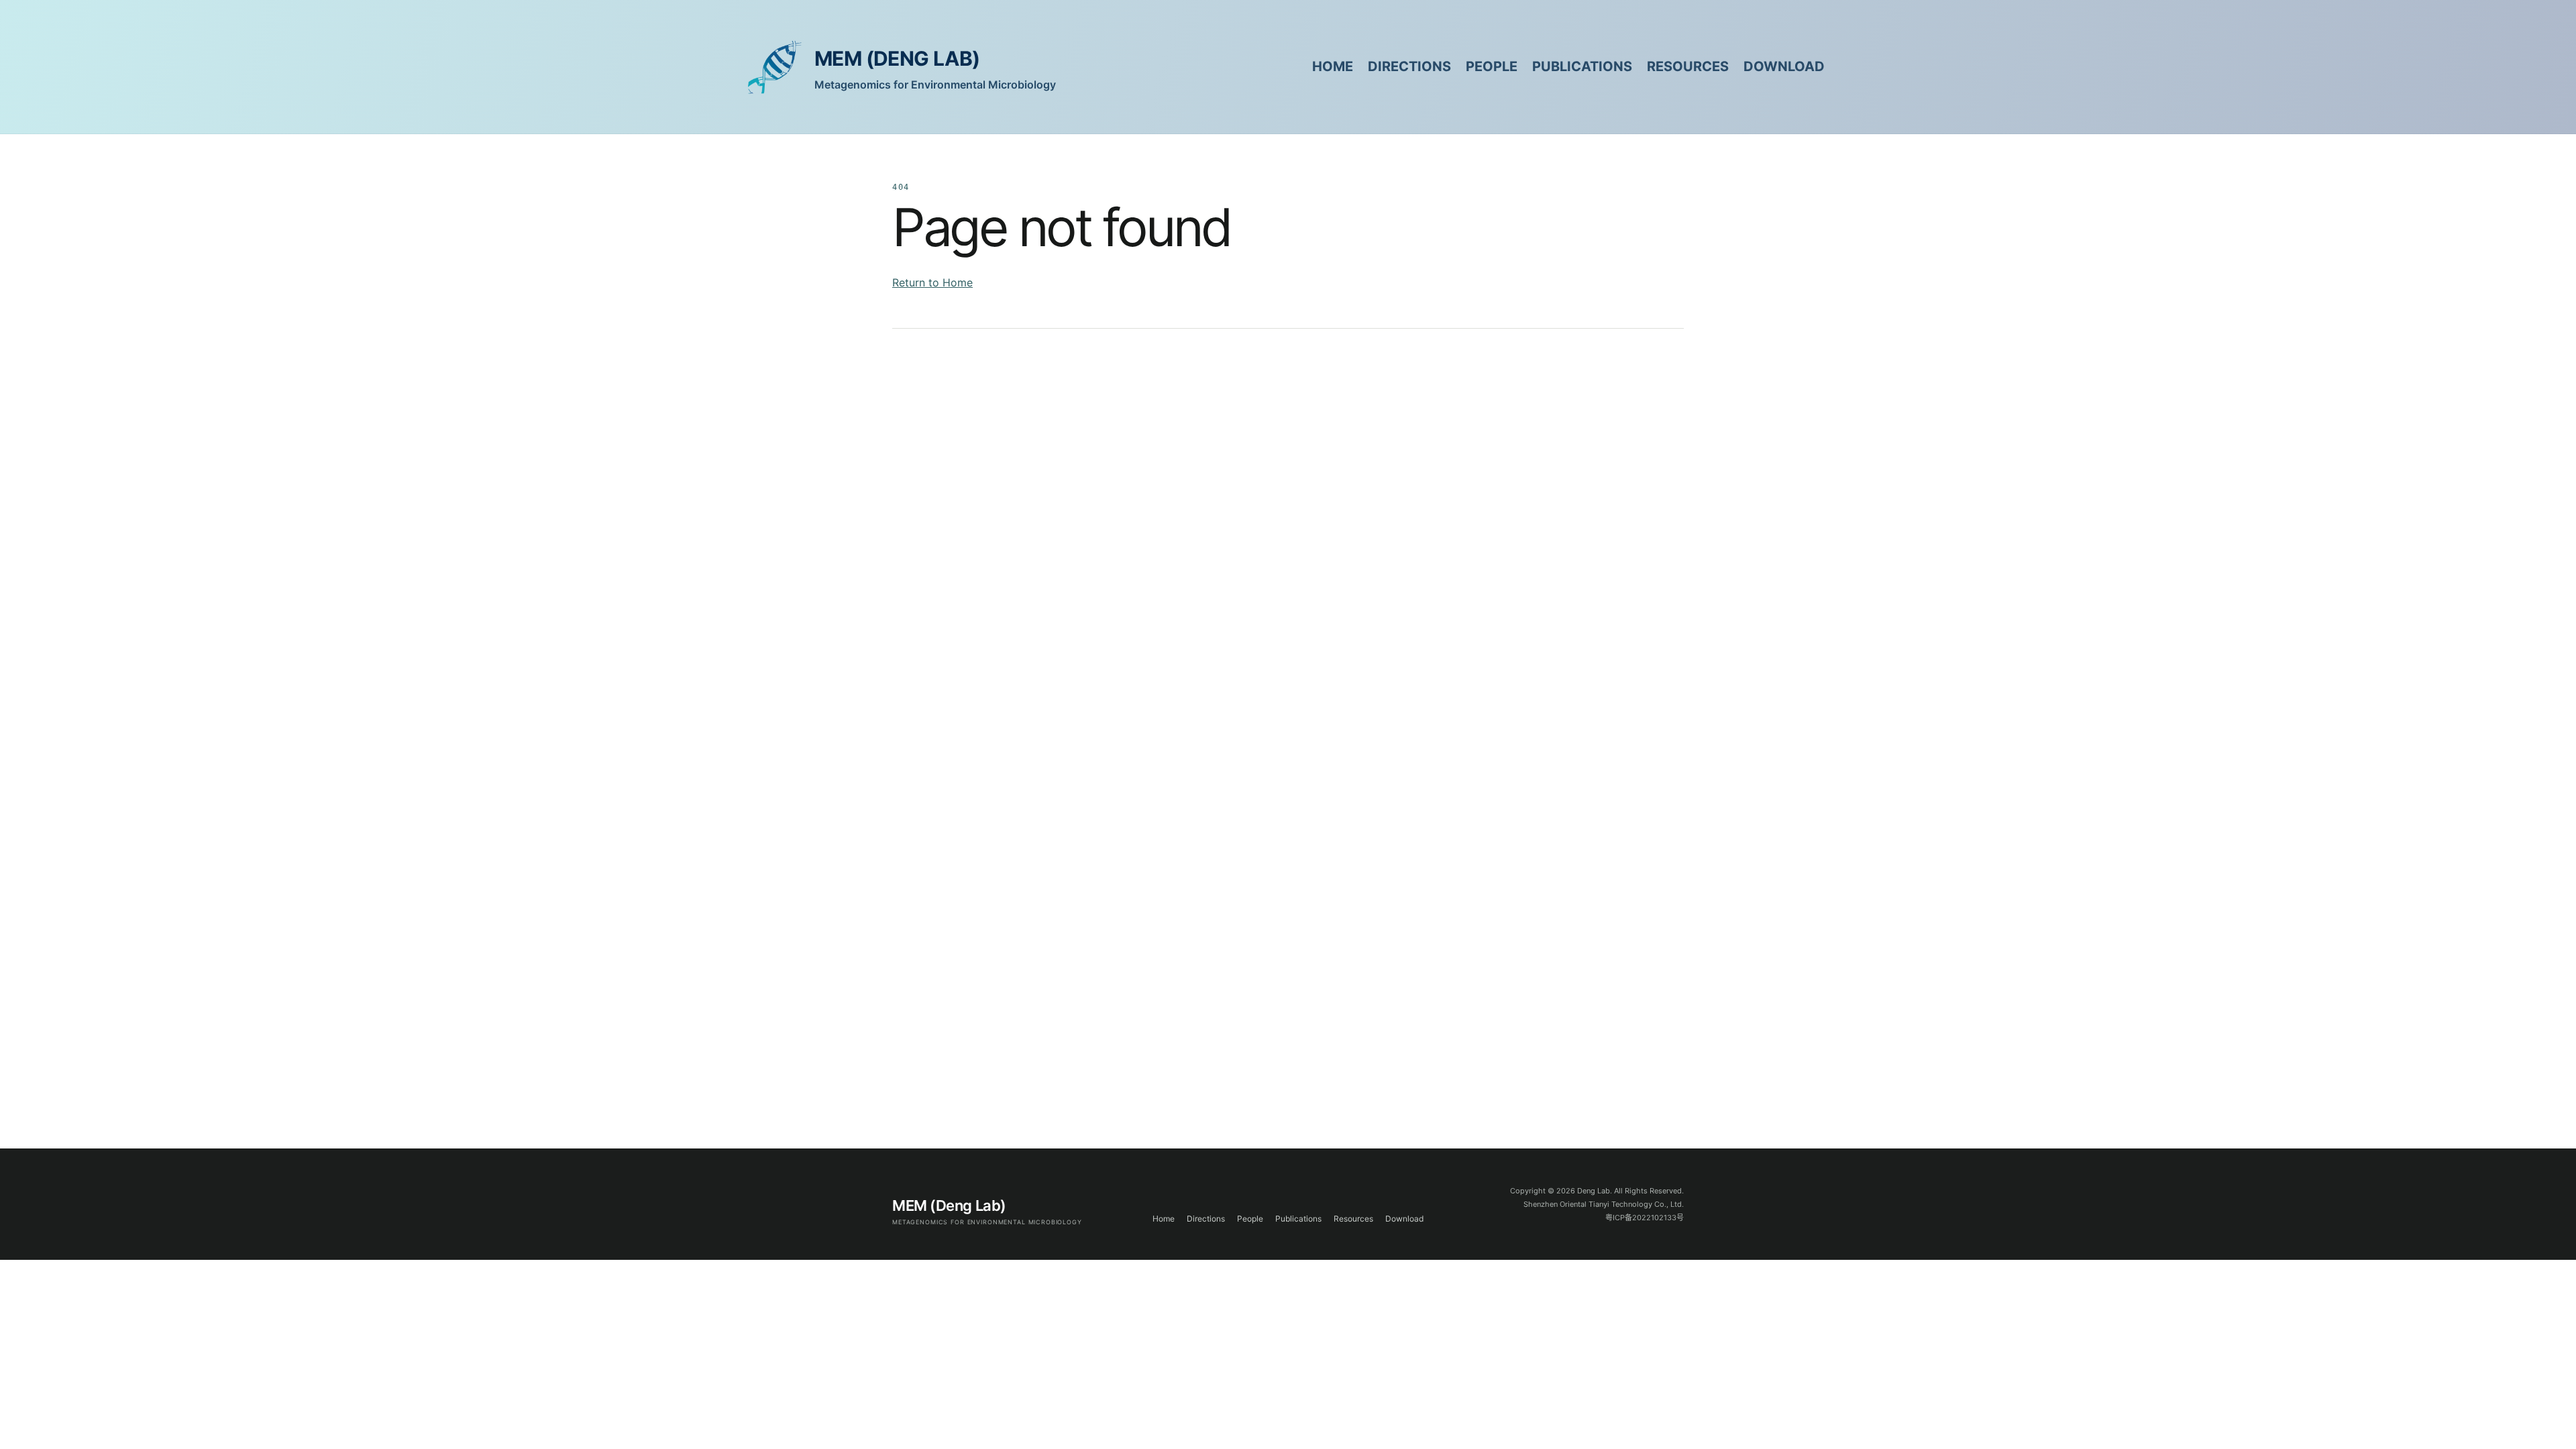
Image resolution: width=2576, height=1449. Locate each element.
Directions (1409, 66)
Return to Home (932, 282)
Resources (1688, 66)
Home (1333, 66)
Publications (1582, 66)
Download (1784, 66)
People (1492, 66)
